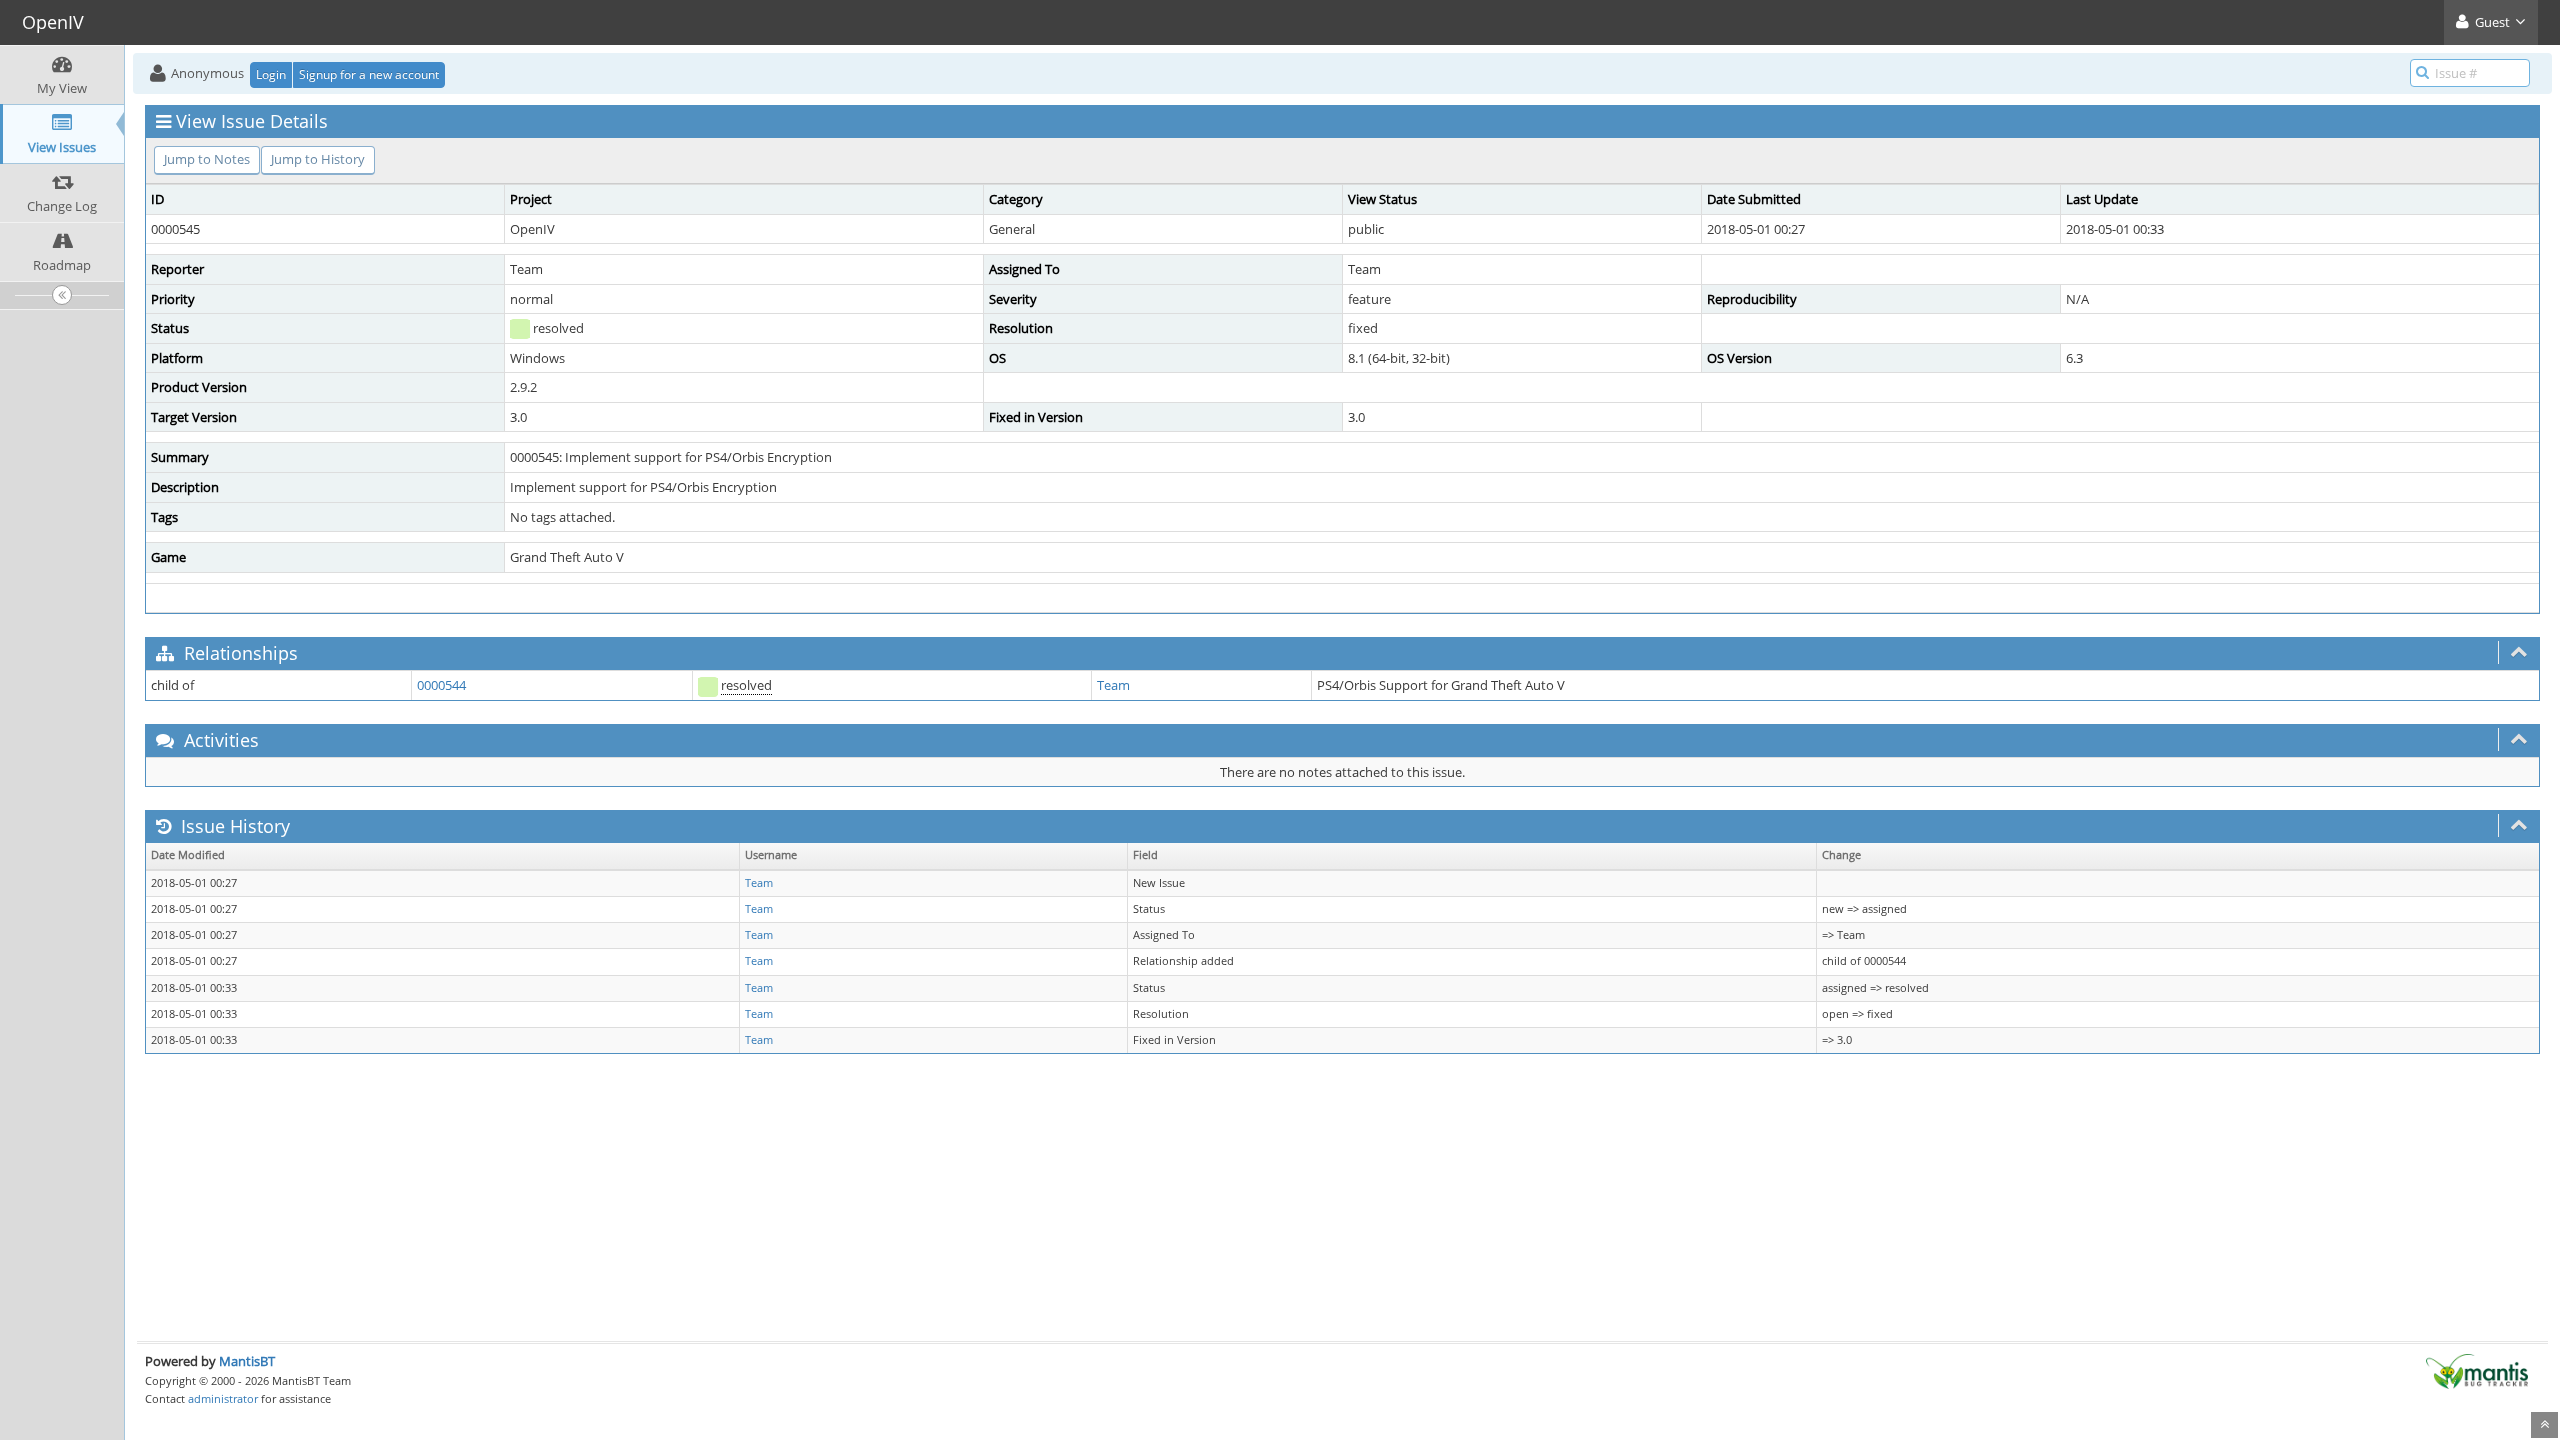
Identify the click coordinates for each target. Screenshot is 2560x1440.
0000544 (441, 685)
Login (271, 74)
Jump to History (318, 159)
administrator (223, 1398)
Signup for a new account (369, 74)
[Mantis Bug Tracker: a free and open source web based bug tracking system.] (2477, 1370)
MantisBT (247, 1361)
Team (1113, 685)
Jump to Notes (207, 159)
